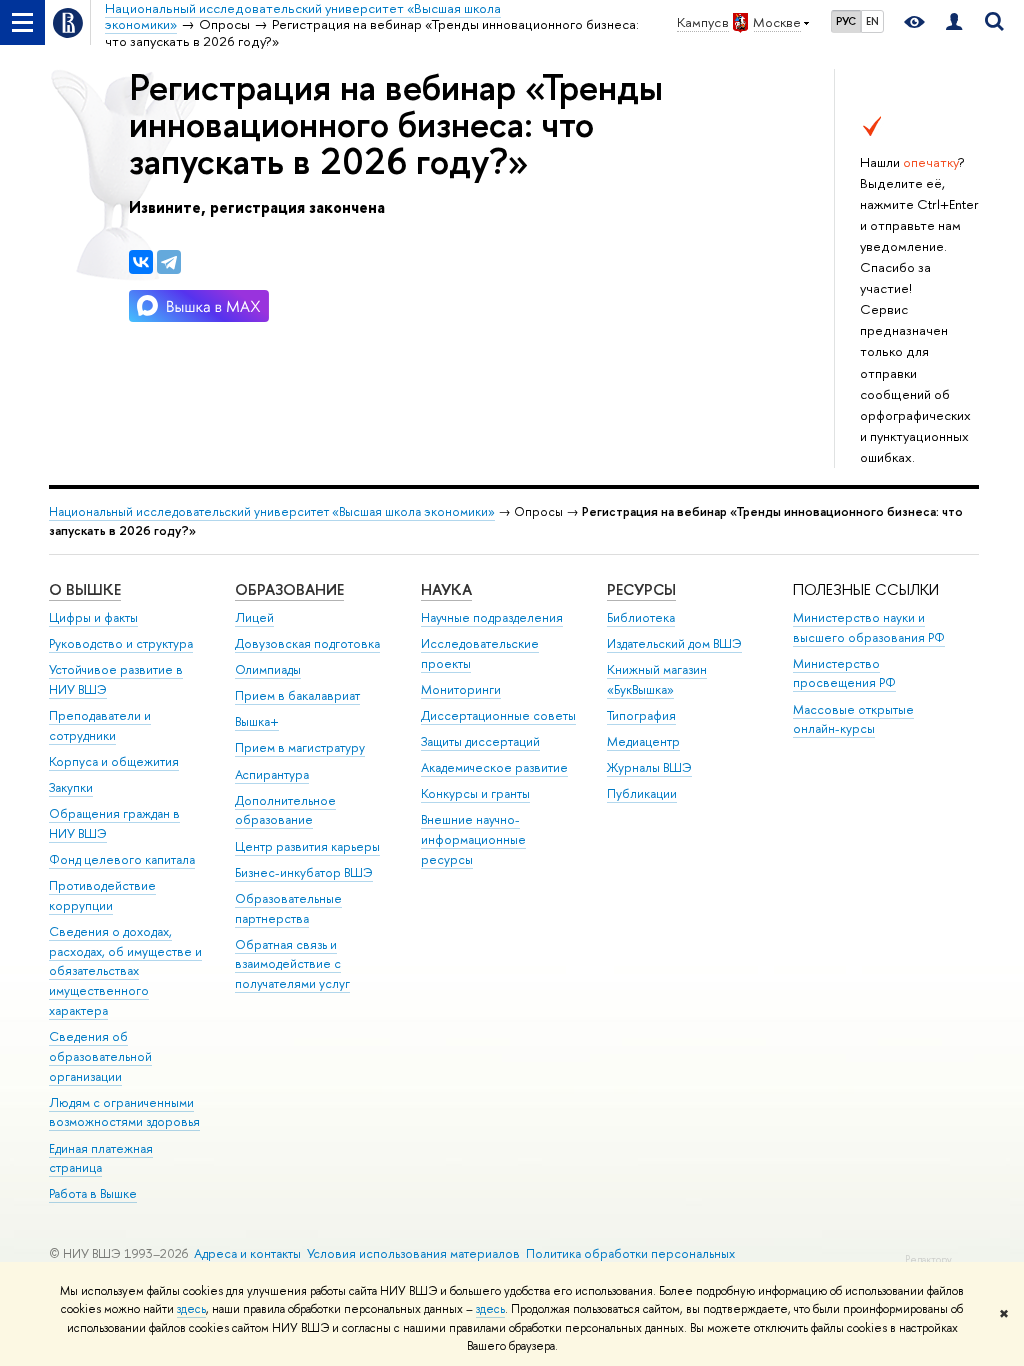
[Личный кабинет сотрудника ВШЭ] (954, 22)
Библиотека (641, 617)
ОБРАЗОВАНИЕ (289, 589)
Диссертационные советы (498, 715)
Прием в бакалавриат (297, 695)
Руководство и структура (121, 643)
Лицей (254, 617)
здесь (191, 1309)
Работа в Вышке (93, 1193)
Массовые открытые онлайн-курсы (853, 719)
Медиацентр (643, 741)
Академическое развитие (494, 767)
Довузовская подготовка (307, 643)
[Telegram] (169, 262)
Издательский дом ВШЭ (674, 643)
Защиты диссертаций (480, 741)
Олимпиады (268, 669)
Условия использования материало (413, 1253)
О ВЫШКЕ (85, 589)
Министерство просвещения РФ (844, 673)
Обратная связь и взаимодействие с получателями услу (292, 964)
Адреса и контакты (247, 1253)
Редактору (928, 1259)
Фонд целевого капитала (122, 859)
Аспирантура (272, 774)
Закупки (71, 787)
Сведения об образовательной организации (100, 1056)
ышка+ (257, 721)
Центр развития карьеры (307, 846)
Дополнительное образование (285, 810)
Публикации (642, 793)
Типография (641, 715)
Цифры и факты (93, 617)
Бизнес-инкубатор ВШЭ (304, 872)
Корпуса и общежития (114, 761)
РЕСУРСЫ (641, 589)
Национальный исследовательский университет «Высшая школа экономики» (272, 511)
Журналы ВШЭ (649, 767)
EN (872, 21)
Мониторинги (461, 689)
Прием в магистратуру (300, 747)
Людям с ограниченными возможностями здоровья (124, 1112)
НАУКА (446, 589)
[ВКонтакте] (141, 262)
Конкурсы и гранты (475, 793)
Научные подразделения (492, 617)
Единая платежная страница (101, 1158)
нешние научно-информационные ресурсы (473, 839)
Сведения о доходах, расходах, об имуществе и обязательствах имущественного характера (125, 971)
